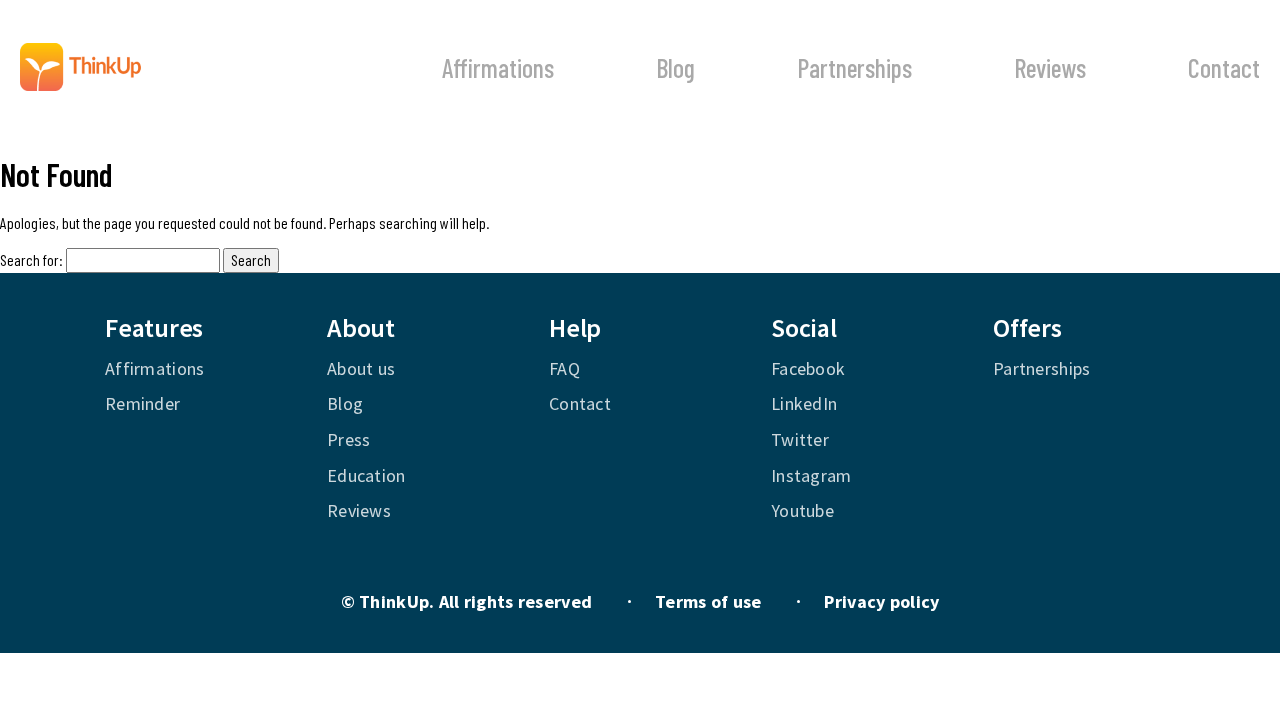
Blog (675, 67)
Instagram (811, 475)
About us (361, 368)
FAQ (564, 368)
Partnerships (854, 67)
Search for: (31, 259)
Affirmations (498, 67)
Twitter (800, 439)
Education (366, 475)
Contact (1224, 67)
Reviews (1050, 67)
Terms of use (708, 601)
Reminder (142, 403)
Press (348, 439)
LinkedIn (804, 403)
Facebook (808, 368)
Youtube (802, 510)
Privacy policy (881, 601)
